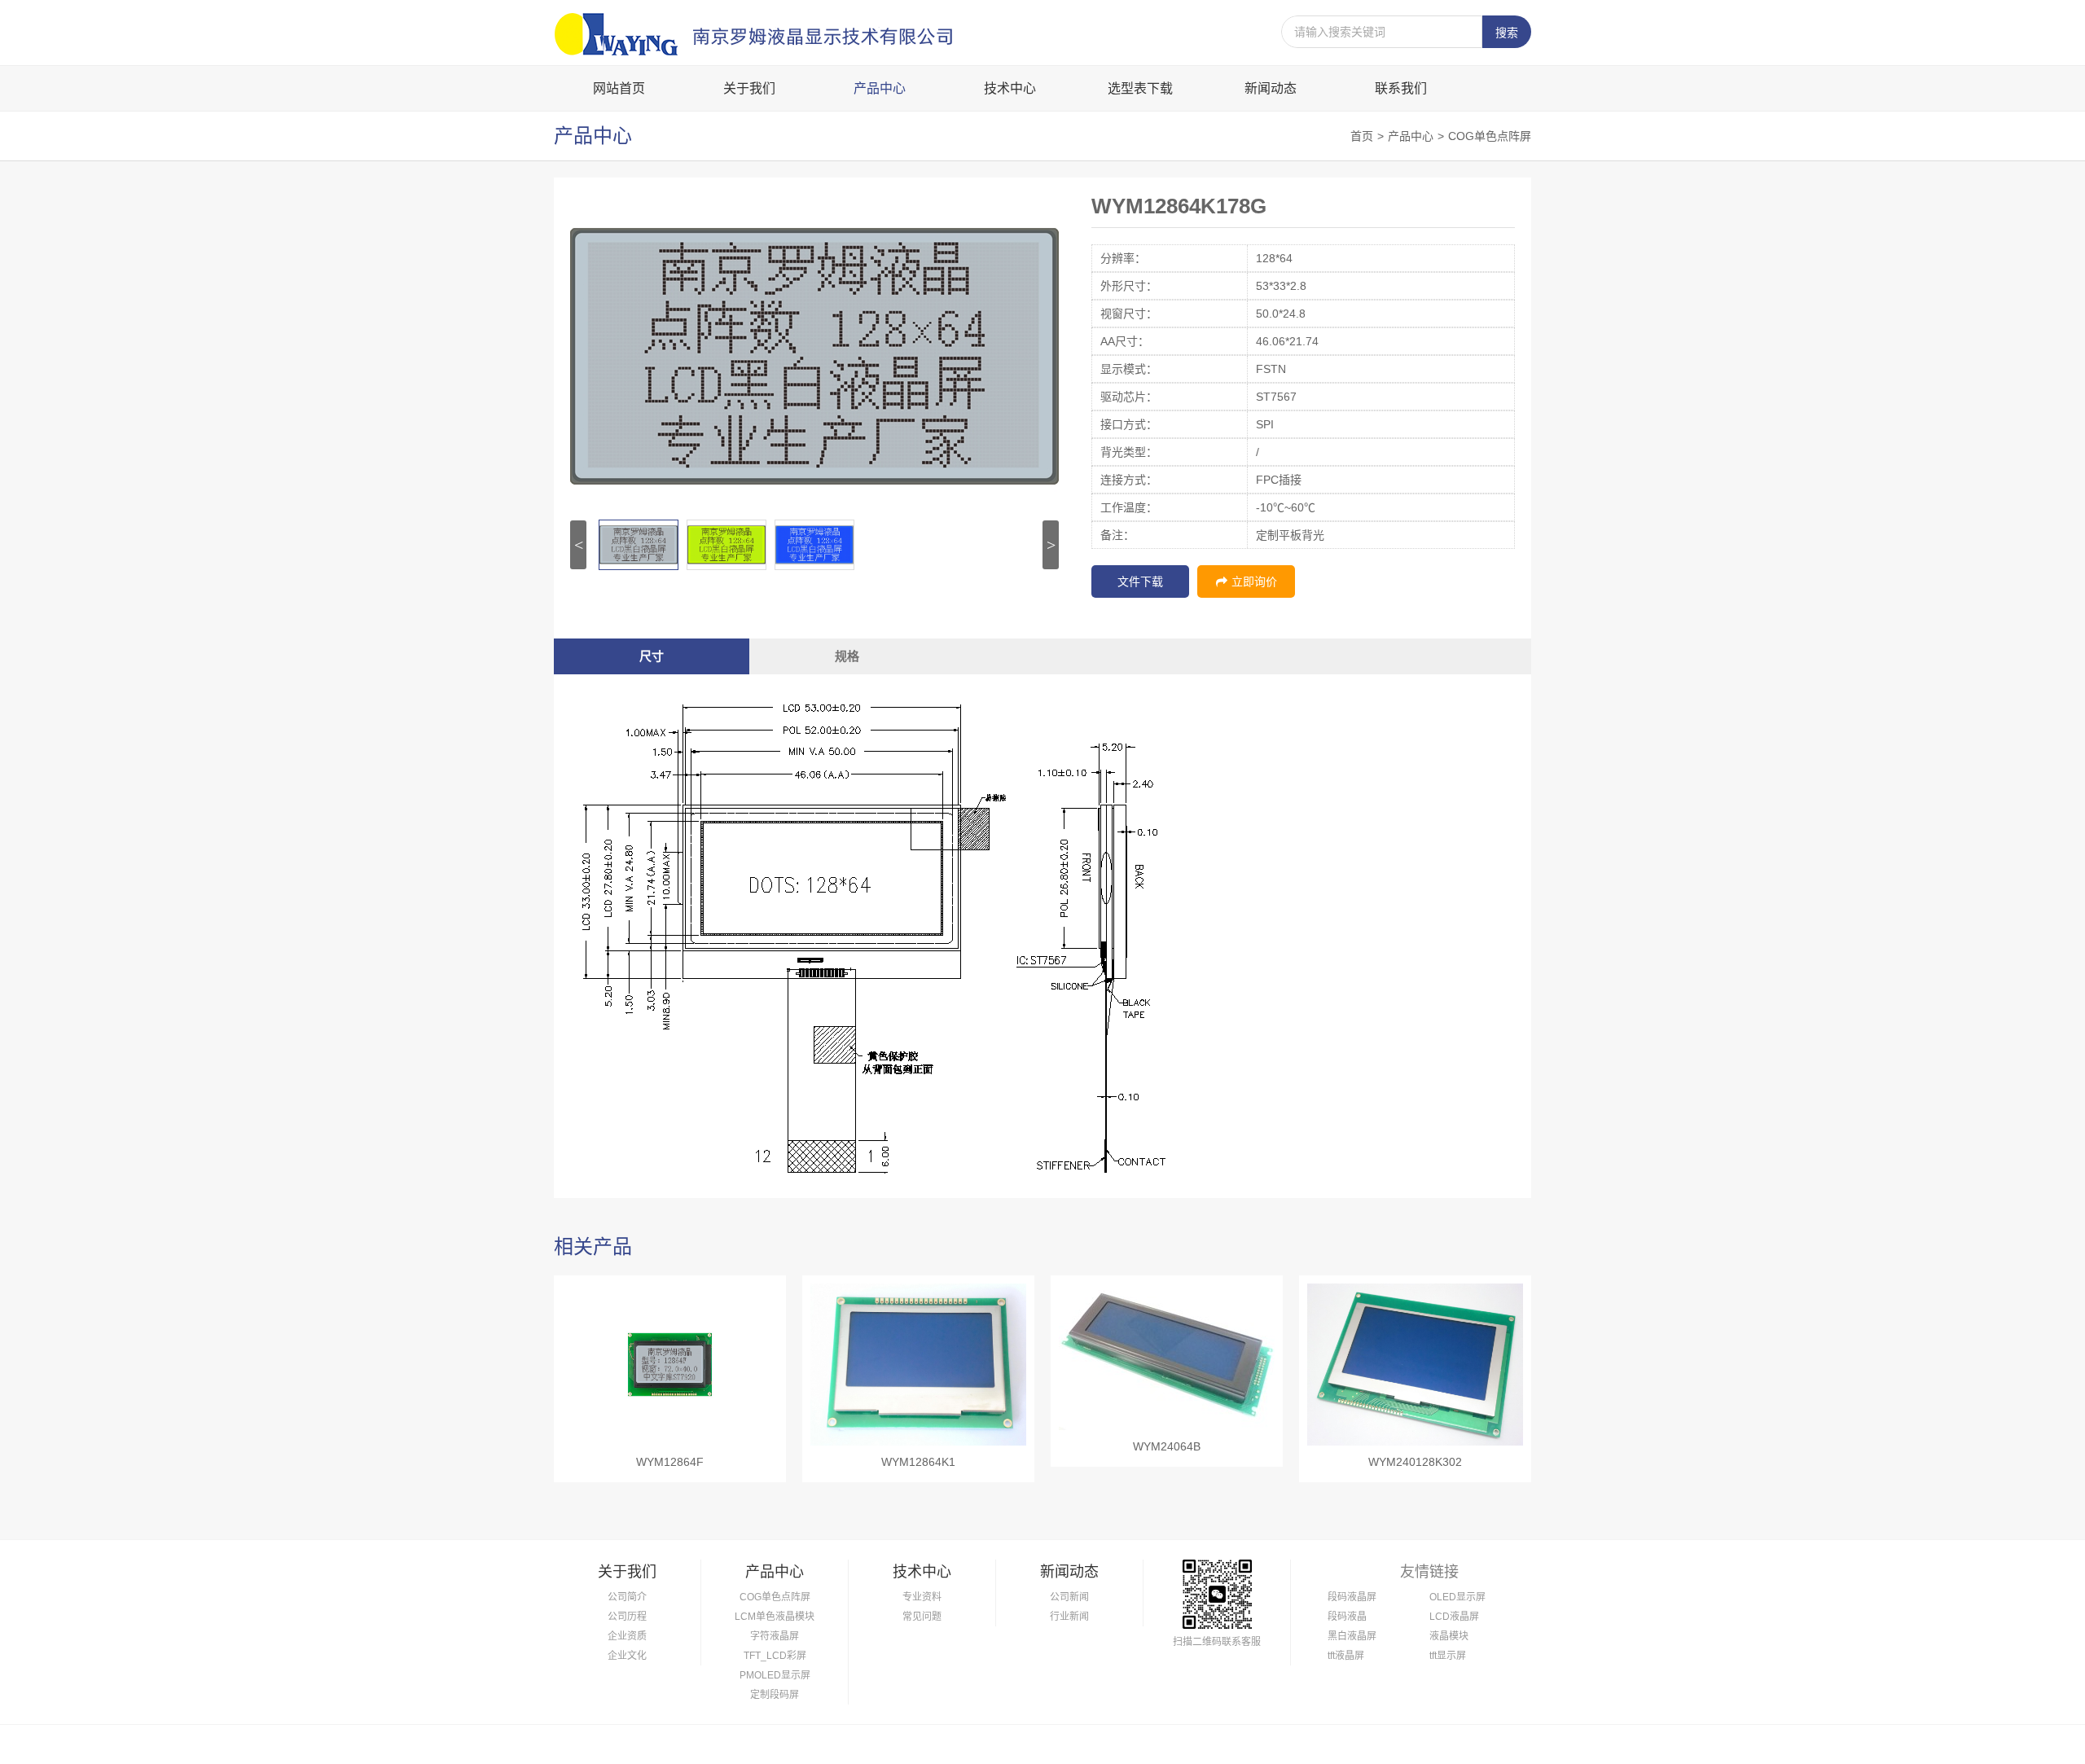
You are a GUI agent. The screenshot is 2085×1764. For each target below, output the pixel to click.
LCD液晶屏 (1454, 1617)
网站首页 (619, 88)
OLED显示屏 (1457, 1597)
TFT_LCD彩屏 (775, 1656)
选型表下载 (1140, 88)
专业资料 (922, 1597)
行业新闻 (1069, 1617)
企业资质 (627, 1636)
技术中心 (1010, 88)
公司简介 (627, 1597)
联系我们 (1401, 88)
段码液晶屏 (1352, 1597)
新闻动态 (1271, 88)
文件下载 (1140, 581)
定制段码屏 (775, 1695)
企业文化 (627, 1656)
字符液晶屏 (775, 1636)
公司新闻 (1069, 1597)
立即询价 (1254, 581)
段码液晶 (1347, 1617)
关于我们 (749, 88)
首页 (1362, 136)
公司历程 (627, 1617)
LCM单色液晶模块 (775, 1617)
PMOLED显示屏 (775, 1675)
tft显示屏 (1448, 1656)
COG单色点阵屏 (1490, 136)
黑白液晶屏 (1352, 1636)
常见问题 (922, 1617)
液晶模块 (1449, 1636)
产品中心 (880, 88)
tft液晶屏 (1346, 1656)
